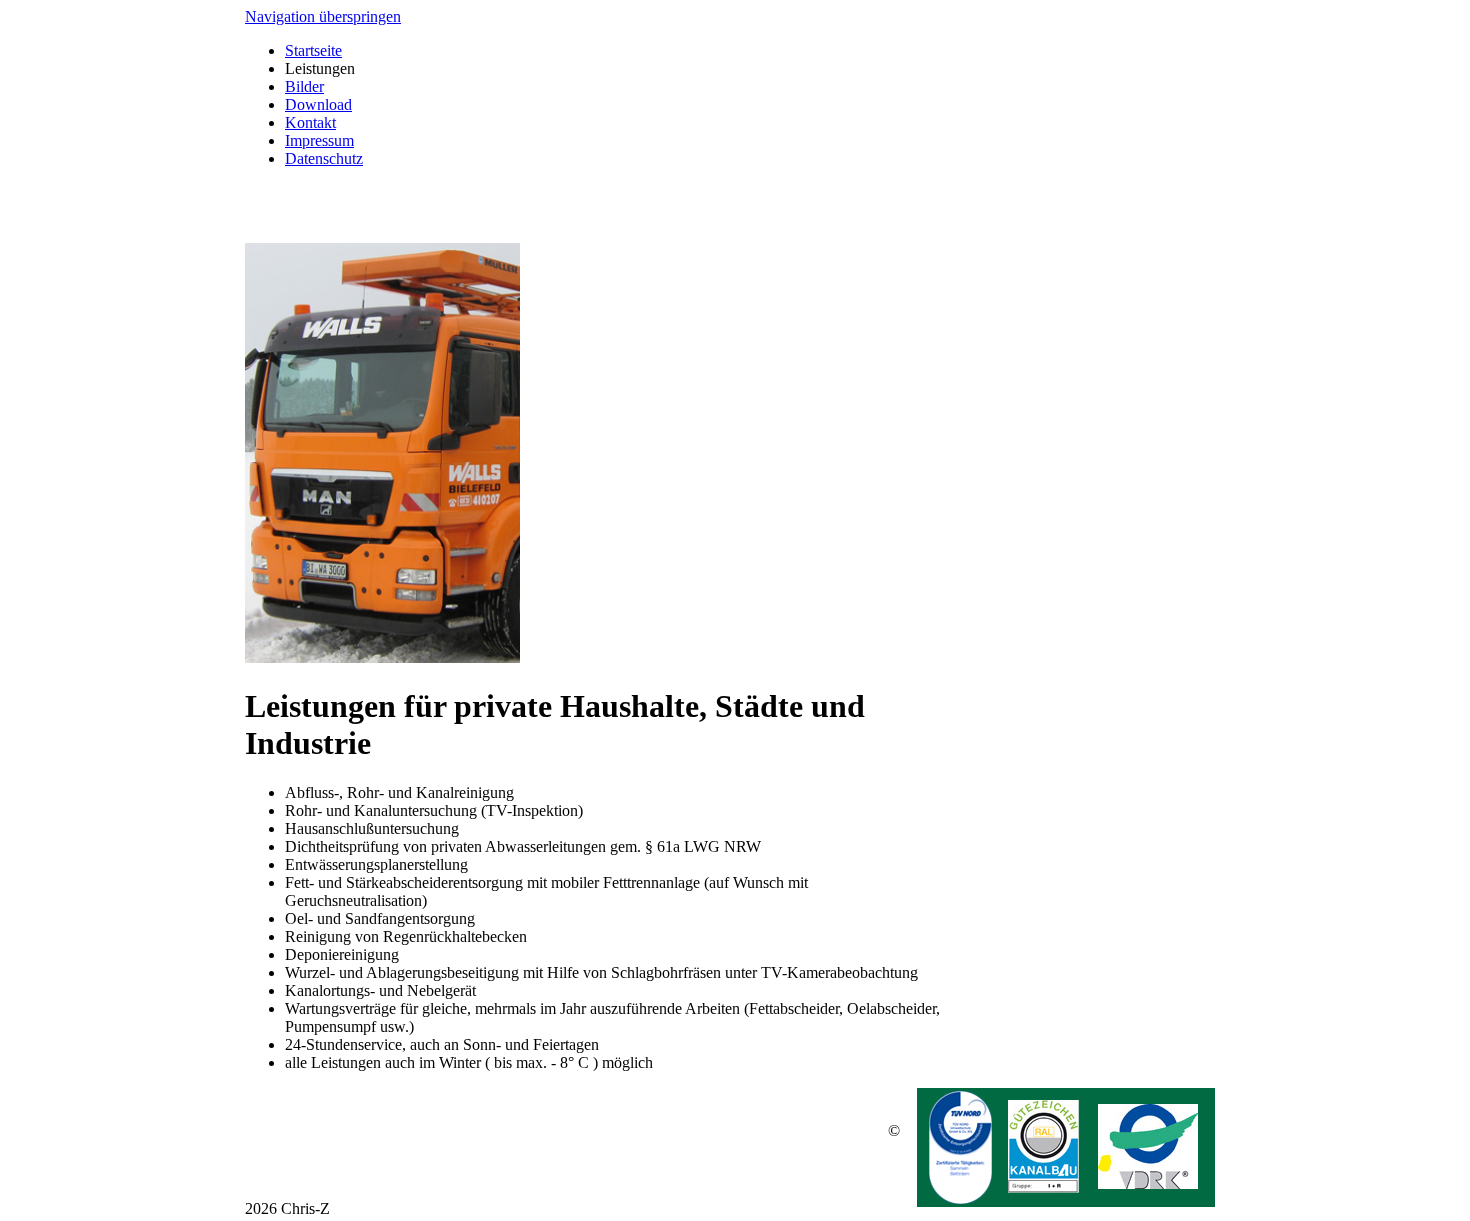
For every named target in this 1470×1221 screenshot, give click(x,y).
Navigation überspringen (323, 16)
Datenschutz (324, 158)
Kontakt (310, 122)
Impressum (319, 140)
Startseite (313, 50)
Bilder (304, 86)
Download (318, 104)
